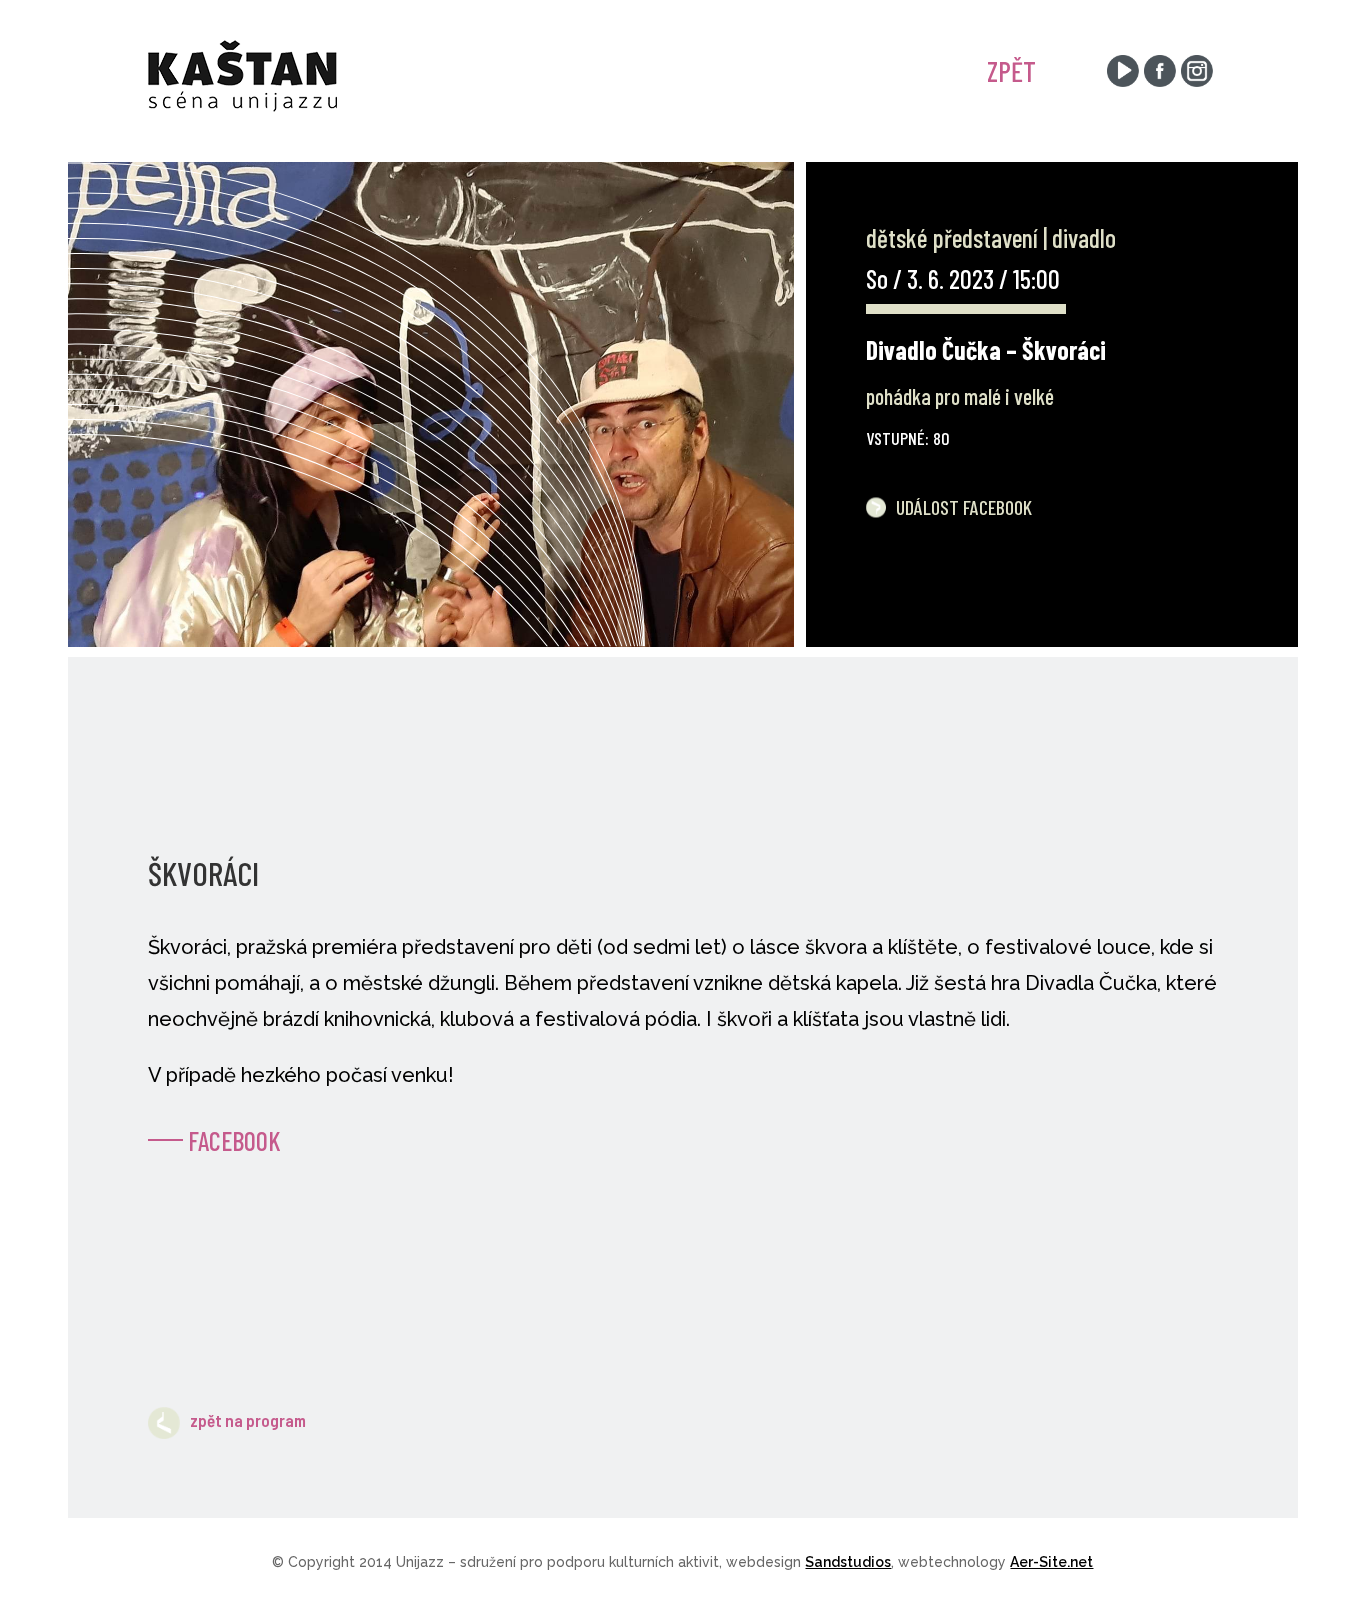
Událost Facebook (964, 507)
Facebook (234, 1140)
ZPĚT (1011, 71)
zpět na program (248, 1420)
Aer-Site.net (1051, 1562)
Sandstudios (848, 1562)
